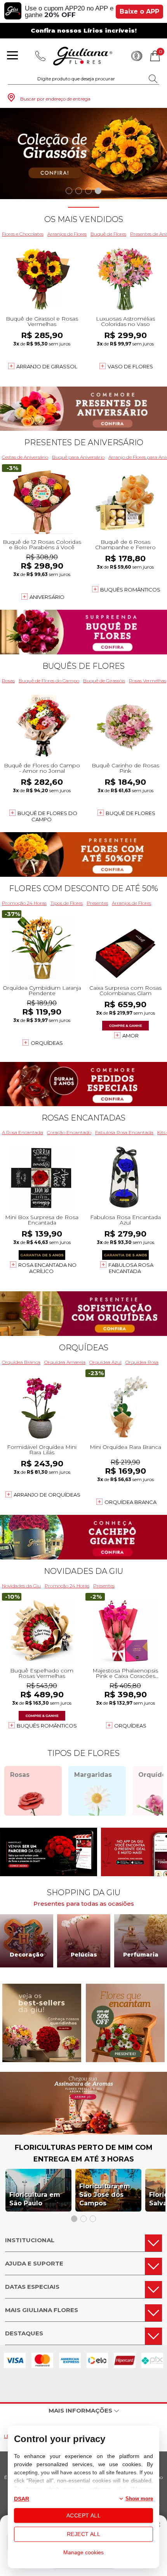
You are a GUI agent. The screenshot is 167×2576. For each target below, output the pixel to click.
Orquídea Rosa (142, 1362)
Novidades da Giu (83, 1571)
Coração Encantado (69, 1132)
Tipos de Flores (67, 903)
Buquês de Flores (83, 666)
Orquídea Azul (105, 1362)
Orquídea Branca (21, 1362)
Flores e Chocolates (23, 234)
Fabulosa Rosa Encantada (124, 1132)
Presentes (97, 903)
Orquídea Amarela (65, 1362)
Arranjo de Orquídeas (47, 1495)
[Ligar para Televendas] (40, 56)
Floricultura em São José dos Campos (105, 2195)
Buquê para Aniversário (78, 457)
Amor (130, 1036)
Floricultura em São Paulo (35, 2199)
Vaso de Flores (130, 366)
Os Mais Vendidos (84, 219)
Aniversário (47, 597)
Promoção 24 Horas (24, 903)
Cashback (137, 56)
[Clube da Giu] (83, 2133)
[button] (69, 191)
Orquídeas (47, 1043)
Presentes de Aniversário (84, 442)
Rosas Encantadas (83, 1118)
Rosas (8, 681)
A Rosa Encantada (23, 1132)
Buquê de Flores (108, 234)
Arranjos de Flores (67, 234)
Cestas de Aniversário (25, 457)
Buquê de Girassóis (104, 681)
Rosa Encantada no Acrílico (47, 1268)
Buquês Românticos (130, 590)
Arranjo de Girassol (47, 366)
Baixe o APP (139, 11)
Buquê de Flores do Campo (49, 681)
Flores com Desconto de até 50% (83, 888)
